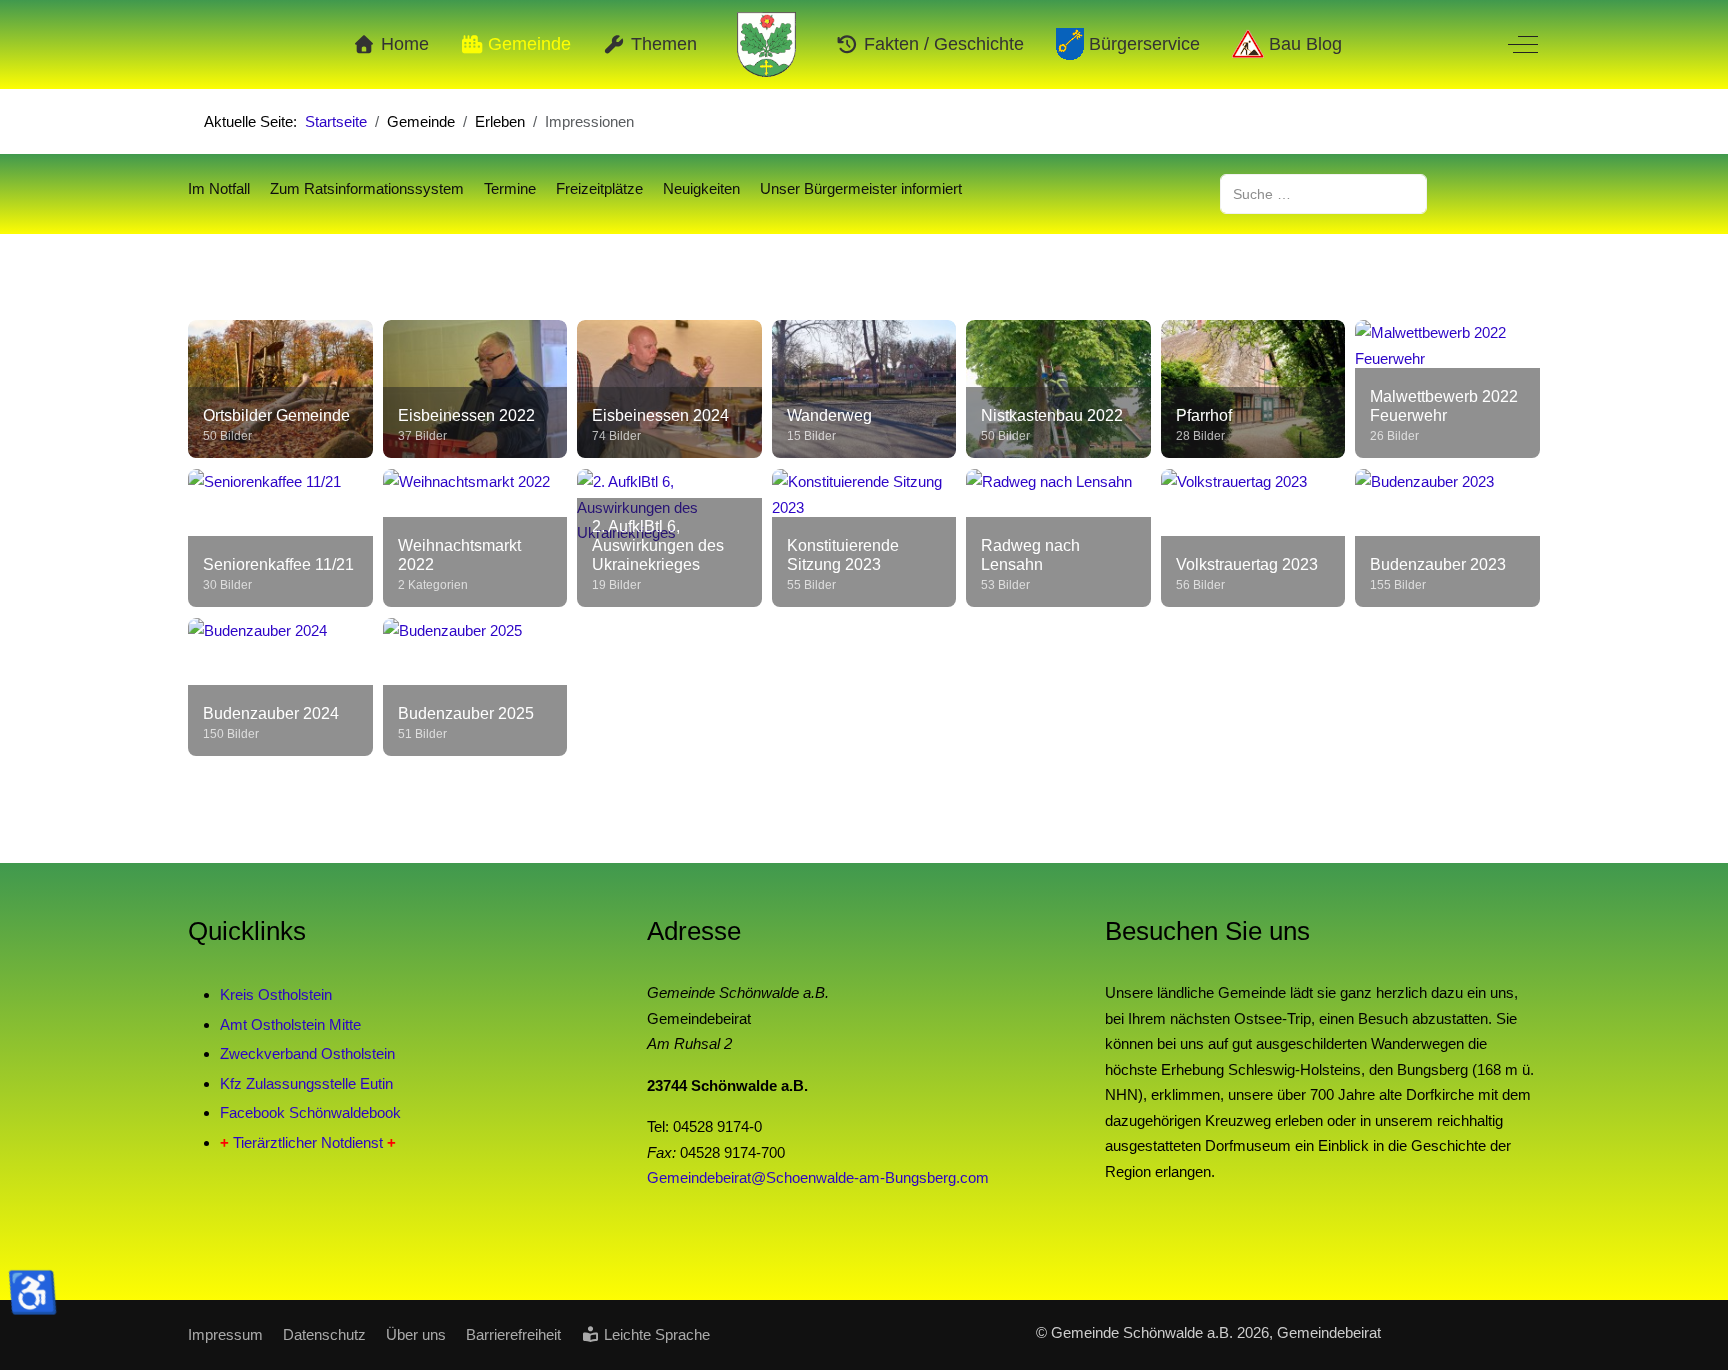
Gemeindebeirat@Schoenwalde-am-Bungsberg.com (818, 1177)
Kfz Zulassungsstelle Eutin (306, 1083)
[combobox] (1323, 193)
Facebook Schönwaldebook (310, 1112)
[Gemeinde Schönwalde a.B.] (767, 44)
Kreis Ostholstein (276, 994)
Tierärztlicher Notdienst (308, 1142)
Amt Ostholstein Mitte (290, 1024)
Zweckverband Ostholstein (307, 1053)
